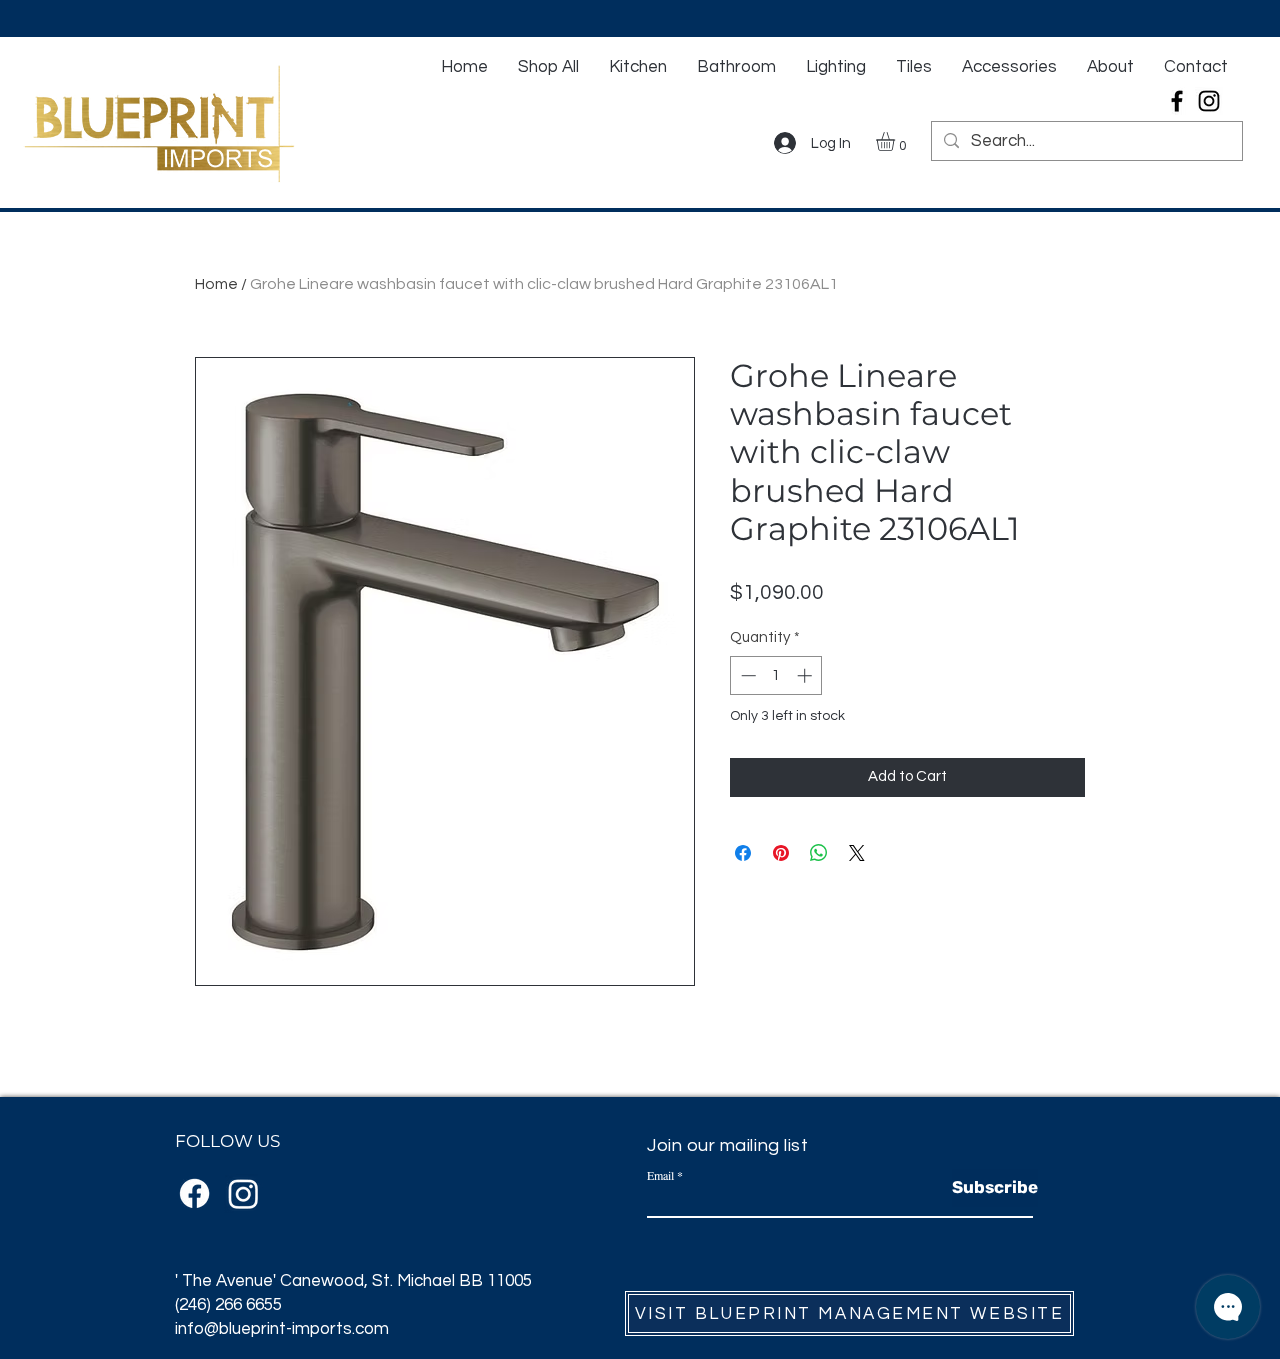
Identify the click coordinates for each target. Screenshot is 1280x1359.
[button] (896, 141)
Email (660, 1175)
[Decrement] (746, 675)
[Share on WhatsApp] (819, 853)
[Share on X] (857, 853)
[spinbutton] (776, 675)
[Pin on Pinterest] (781, 853)
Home (216, 284)
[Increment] (806, 675)
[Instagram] (1209, 101)
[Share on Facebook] (743, 853)
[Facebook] (1177, 101)
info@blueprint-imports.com (282, 1329)
